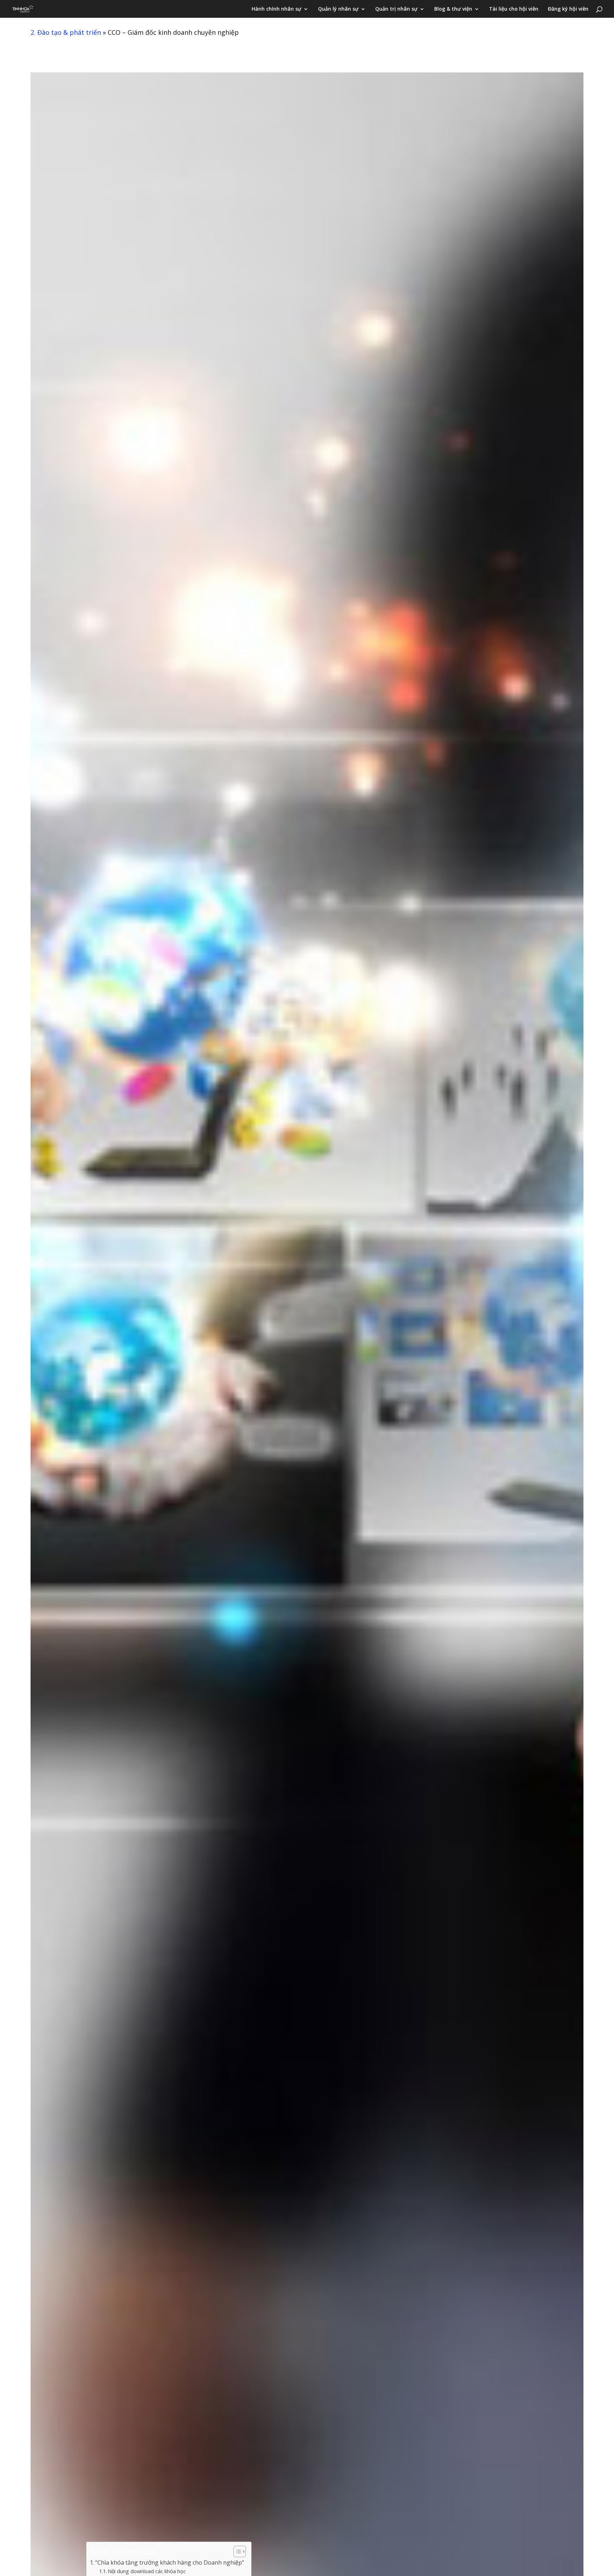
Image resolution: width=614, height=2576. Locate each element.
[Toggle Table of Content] (236, 2552)
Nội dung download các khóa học (147, 2571)
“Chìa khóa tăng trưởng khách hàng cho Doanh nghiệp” (170, 2563)
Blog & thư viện (453, 9)
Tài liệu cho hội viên (514, 9)
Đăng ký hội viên (568, 9)
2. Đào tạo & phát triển (66, 32)
